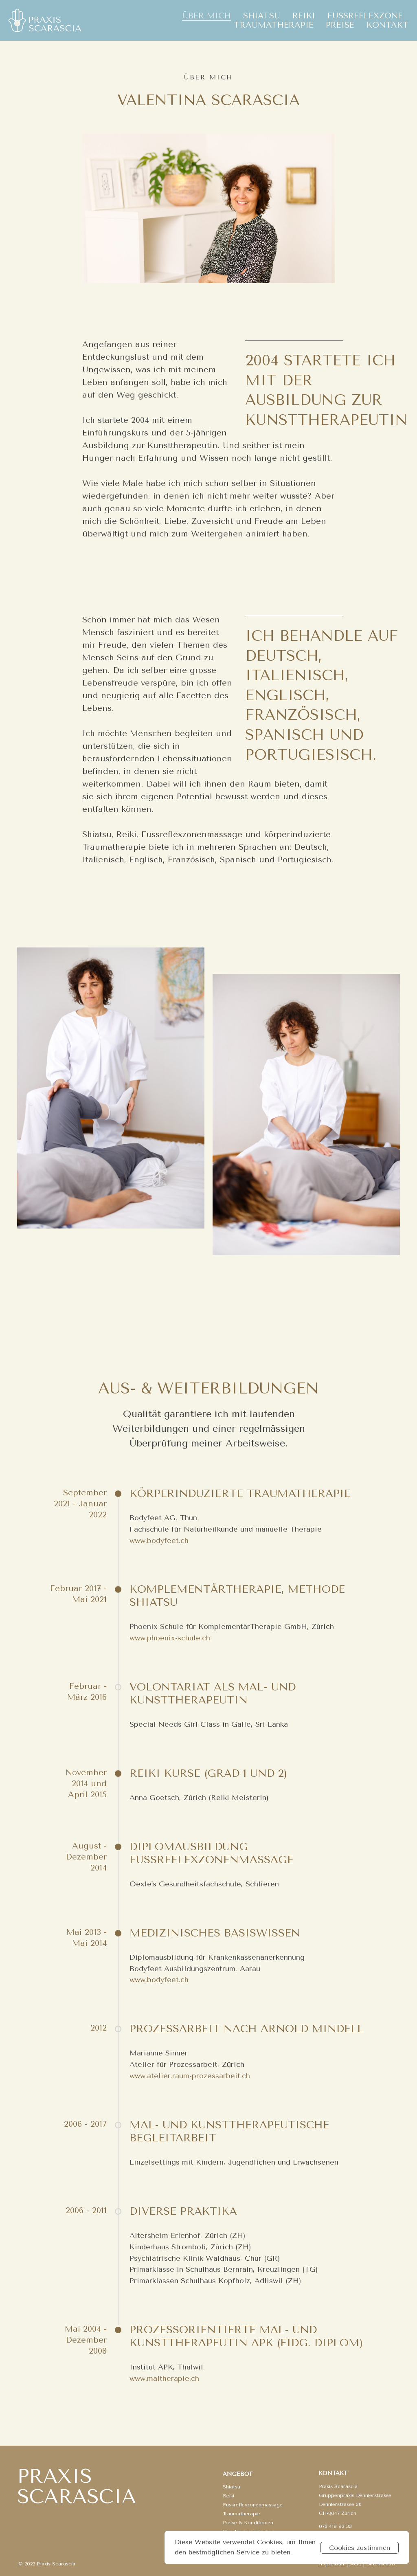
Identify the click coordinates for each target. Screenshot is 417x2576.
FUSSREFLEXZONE (365, 16)
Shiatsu (232, 2487)
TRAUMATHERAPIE (274, 25)
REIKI (304, 16)
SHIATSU (262, 16)
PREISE (340, 25)
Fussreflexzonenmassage (253, 2505)
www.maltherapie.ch (164, 2378)
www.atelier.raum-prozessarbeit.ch (190, 2076)
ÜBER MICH (206, 16)
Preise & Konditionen (248, 2523)
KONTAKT (388, 25)
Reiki (228, 2496)
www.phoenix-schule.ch (170, 1638)
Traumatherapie (241, 2514)
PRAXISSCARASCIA (77, 2486)
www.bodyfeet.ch (159, 1541)
